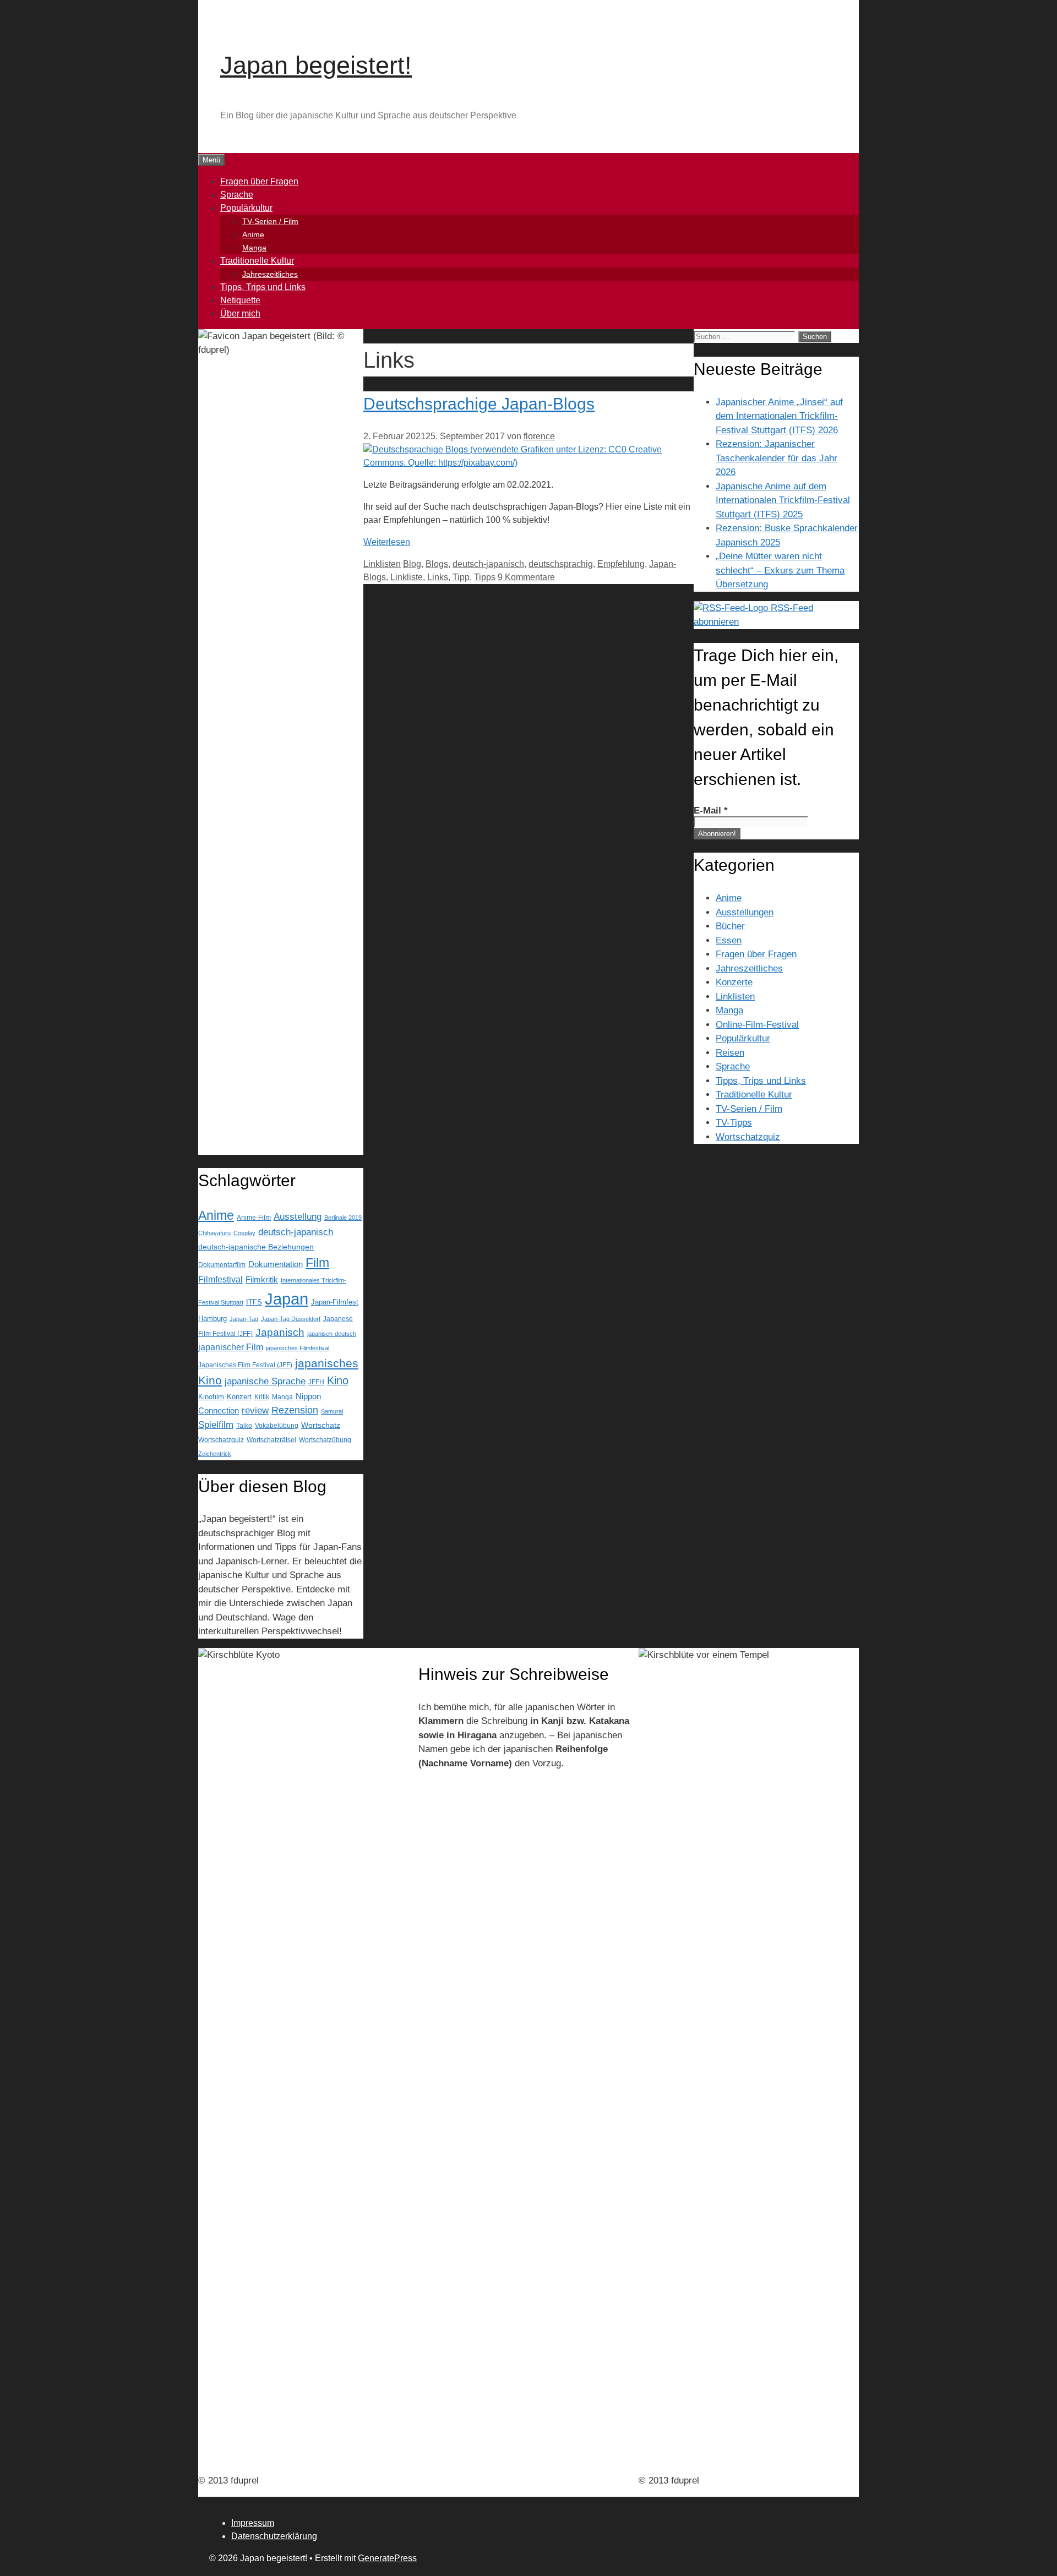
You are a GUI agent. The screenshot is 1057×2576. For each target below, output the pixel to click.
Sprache (237, 195)
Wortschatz (321, 1425)
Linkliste (407, 577)
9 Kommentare (526, 577)
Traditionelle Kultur (257, 261)
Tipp (461, 577)
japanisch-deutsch (332, 1334)
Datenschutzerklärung (274, 2536)
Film (317, 1263)
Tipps (485, 577)
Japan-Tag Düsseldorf (291, 1319)
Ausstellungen (745, 912)
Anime (253, 234)
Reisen (730, 1053)
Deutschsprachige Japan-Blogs (479, 404)
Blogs (437, 564)
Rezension (295, 1410)
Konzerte (734, 982)
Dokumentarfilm (222, 1265)
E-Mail (711, 811)
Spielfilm (216, 1425)
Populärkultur (246, 208)
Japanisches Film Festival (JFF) (245, 1365)
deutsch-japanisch (488, 564)
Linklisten (382, 564)
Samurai (332, 1411)
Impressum (253, 2523)
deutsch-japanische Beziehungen (256, 1247)
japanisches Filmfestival (298, 1348)
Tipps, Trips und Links (263, 287)
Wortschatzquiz (221, 1440)
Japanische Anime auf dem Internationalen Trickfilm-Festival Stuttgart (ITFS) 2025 (783, 500)
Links (438, 577)
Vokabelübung (277, 1426)
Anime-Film (254, 1218)
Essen (729, 940)
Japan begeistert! (316, 65)
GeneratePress (387, 2558)
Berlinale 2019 (343, 1218)
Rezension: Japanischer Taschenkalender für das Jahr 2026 (777, 458)
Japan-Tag (244, 1319)
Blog (412, 564)
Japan (287, 1299)
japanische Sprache (265, 1381)
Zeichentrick (215, 1454)
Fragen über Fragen (259, 181)
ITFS (254, 1302)
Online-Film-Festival (757, 1025)
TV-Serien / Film (270, 221)
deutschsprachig (561, 564)
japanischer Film (231, 1347)
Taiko (244, 1425)
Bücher (730, 926)
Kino (338, 1380)
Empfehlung (621, 564)
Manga (254, 248)
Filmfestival (220, 1279)
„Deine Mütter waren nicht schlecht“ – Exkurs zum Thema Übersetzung (780, 570)
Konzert (239, 1397)
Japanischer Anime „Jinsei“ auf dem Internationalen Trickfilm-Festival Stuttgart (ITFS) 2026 (779, 416)
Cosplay (244, 1233)
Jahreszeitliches (270, 274)
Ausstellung (298, 1217)
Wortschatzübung (325, 1440)
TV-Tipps (734, 1123)
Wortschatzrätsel (271, 1440)
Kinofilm (211, 1397)
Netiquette (240, 300)
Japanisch (280, 1332)
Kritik (262, 1397)
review (255, 1410)
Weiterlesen (387, 542)
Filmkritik (262, 1280)
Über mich (240, 313)
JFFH (316, 1382)
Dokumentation (276, 1264)
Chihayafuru (214, 1233)
